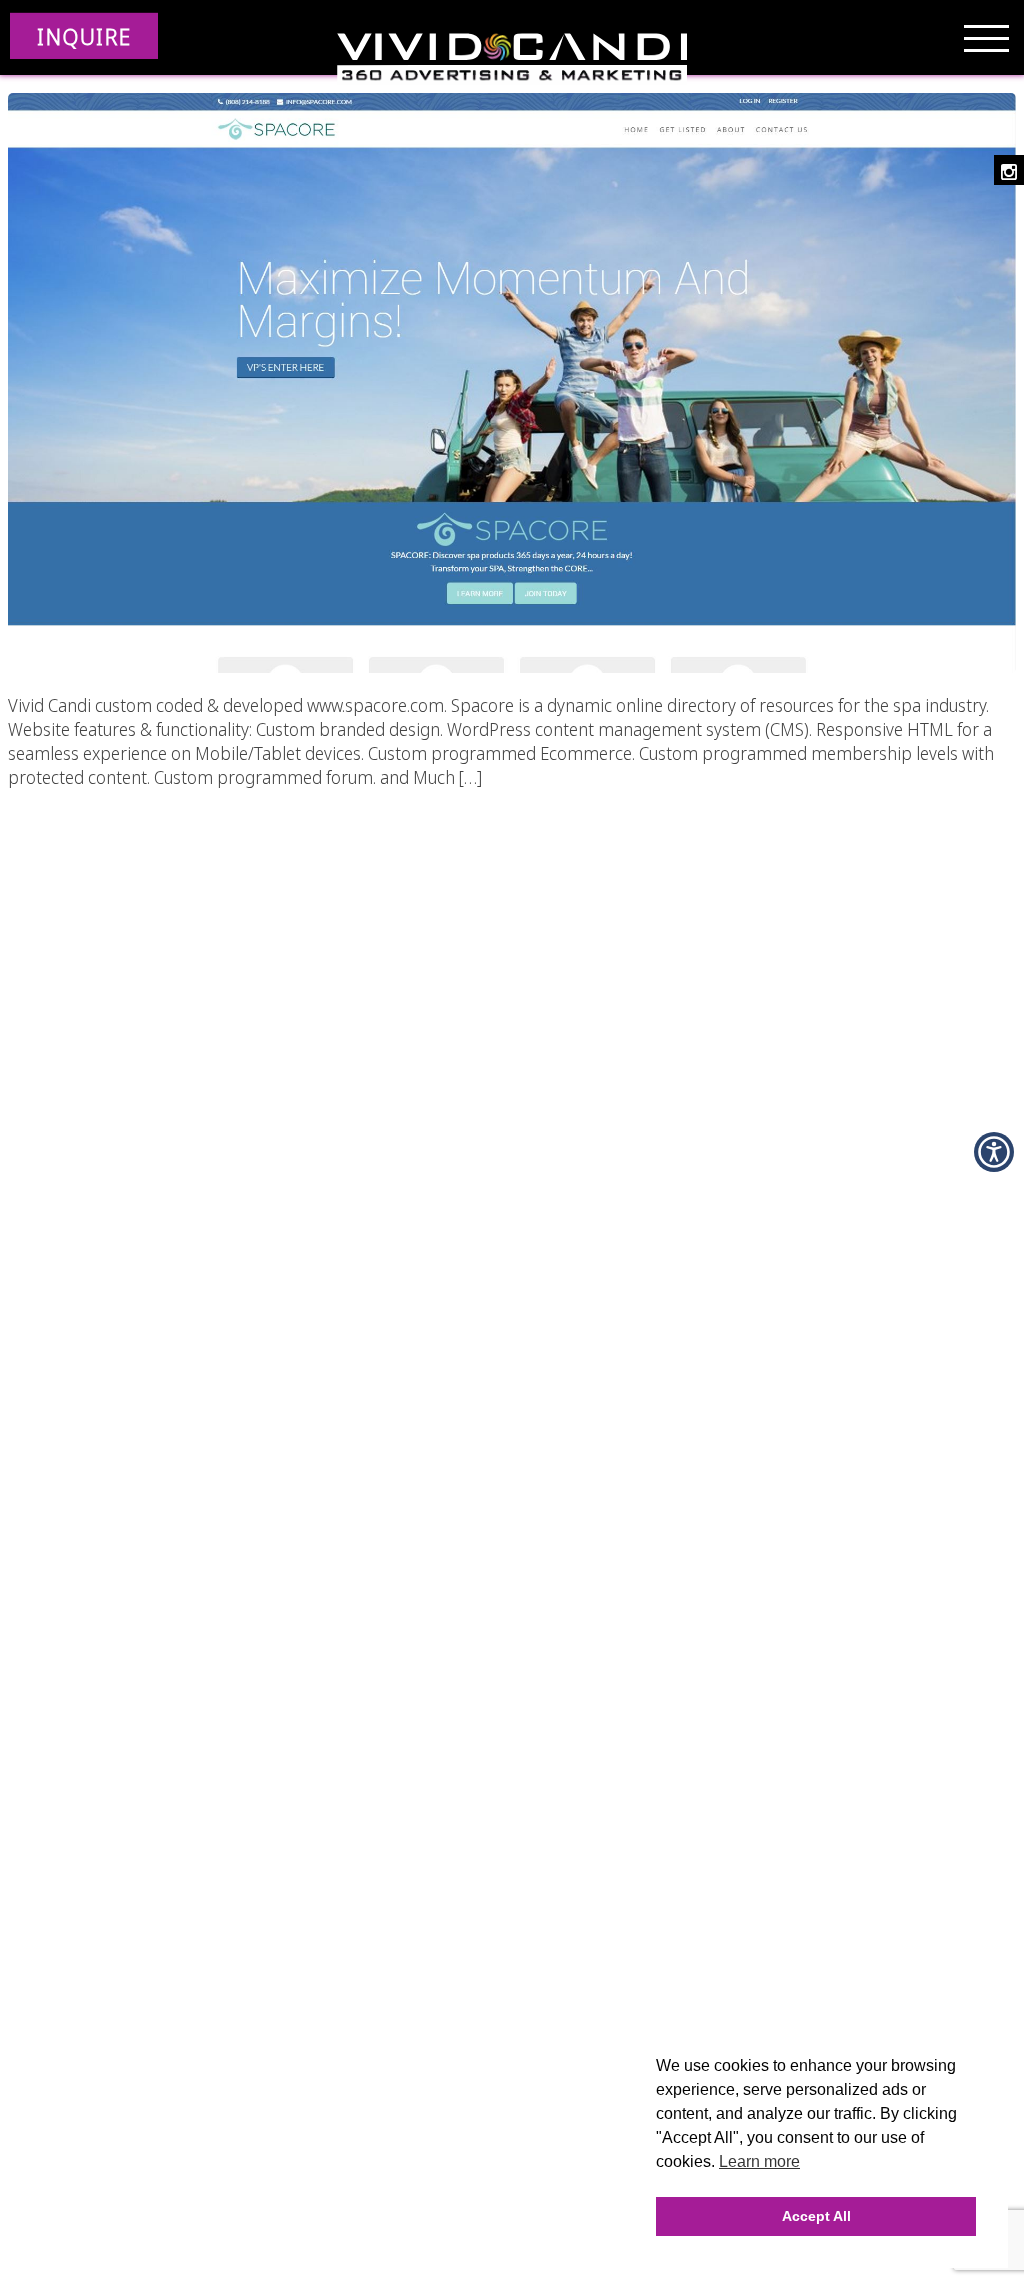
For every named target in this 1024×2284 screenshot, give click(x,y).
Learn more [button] (759, 2161)
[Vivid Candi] (512, 60)
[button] (994, 1152)
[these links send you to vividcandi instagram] (1009, 170)
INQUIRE (84, 36)
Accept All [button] (816, 2216)
